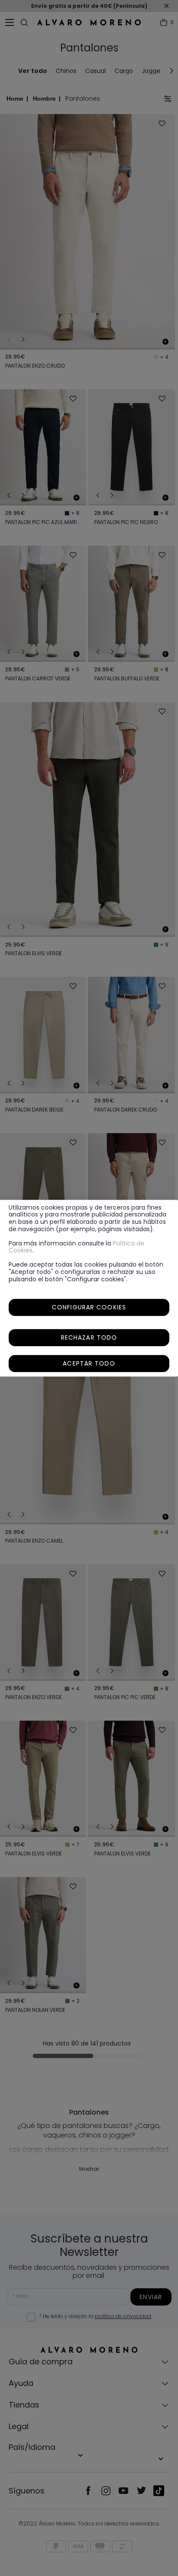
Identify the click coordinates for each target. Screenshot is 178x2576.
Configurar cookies (89, 1307)
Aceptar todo (89, 1363)
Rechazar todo (89, 1337)
